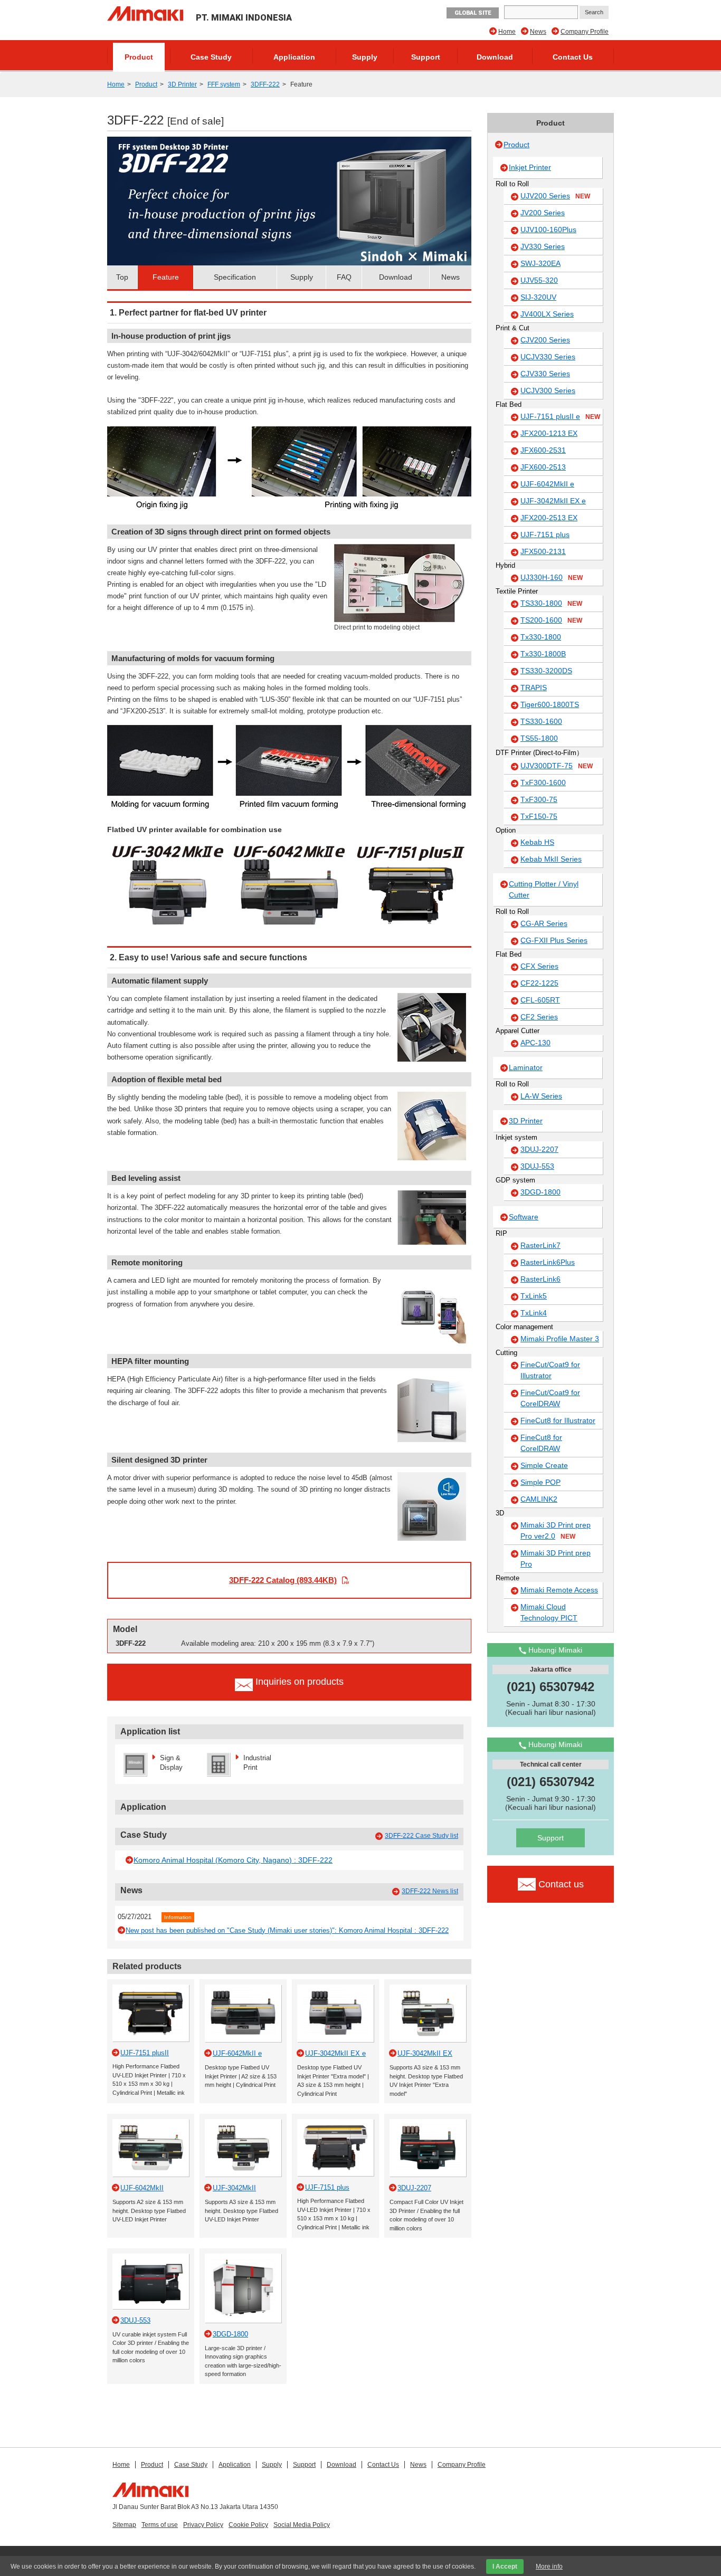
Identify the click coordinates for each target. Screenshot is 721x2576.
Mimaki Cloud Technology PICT (549, 1612)
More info (549, 2567)
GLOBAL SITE (473, 13)
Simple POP (540, 1482)
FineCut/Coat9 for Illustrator (550, 1370)
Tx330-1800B (543, 654)
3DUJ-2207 (539, 1149)
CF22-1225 (539, 983)
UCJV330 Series (548, 357)
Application (294, 57)
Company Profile (585, 32)
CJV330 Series (545, 374)
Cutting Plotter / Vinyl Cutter (544, 889)
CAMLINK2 (539, 1499)
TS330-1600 (541, 721)
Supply (365, 57)
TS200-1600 (551, 620)
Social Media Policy (302, 2525)
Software (524, 1217)
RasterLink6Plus (548, 1262)
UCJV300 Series (548, 390)
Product (139, 57)
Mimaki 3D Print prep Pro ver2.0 (556, 1530)
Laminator (526, 1067)
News (538, 32)
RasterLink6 (540, 1279)
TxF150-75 (539, 816)
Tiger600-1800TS (550, 704)
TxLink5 (534, 1296)
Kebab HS (537, 842)
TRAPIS (534, 688)
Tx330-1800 (541, 637)
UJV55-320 (539, 280)
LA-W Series (541, 1096)
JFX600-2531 (543, 450)
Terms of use (160, 2525)
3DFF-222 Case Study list (421, 1836)
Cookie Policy (248, 2525)
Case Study (211, 57)
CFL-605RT (540, 1000)
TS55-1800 (539, 738)
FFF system (224, 84)
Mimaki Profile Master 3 (560, 1339)
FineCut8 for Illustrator (558, 1420)
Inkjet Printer (530, 167)
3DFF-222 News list (430, 1891)
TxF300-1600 (543, 783)
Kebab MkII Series (551, 859)
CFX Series (539, 966)
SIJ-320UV (538, 297)
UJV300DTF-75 (557, 766)
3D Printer (182, 84)
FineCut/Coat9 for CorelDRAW (550, 1398)
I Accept (505, 2567)
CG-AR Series (544, 923)
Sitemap (124, 2525)
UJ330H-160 (552, 577)
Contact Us (573, 57)
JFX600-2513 (543, 467)
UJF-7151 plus (545, 535)
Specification (235, 277)
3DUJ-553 (537, 1166)
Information (178, 1917)
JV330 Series (543, 246)
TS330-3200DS (546, 671)
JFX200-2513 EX (549, 518)
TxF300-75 (539, 799)
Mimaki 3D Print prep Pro (556, 1558)
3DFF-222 (265, 84)
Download (495, 57)
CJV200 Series (545, 340)
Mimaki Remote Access (559, 1590)
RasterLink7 (540, 1245)
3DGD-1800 (540, 1192)
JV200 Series (543, 213)
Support (426, 57)
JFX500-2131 (543, 551)
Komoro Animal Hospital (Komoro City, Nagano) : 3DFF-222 (233, 1860)
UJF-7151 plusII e (560, 416)
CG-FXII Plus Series (554, 940)
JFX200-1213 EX (549, 433)
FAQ (344, 277)
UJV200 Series (555, 196)
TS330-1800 (551, 603)
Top (122, 277)
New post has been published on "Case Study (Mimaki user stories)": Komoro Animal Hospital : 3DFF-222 (287, 1930)
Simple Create (544, 1465)
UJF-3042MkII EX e (553, 501)
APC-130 (535, 1043)
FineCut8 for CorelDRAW (541, 1443)
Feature (166, 277)
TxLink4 (534, 1313)
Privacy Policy (203, 2525)
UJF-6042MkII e (547, 484)
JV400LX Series (547, 314)
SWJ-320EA (540, 263)
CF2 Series (539, 1017)
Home (507, 32)
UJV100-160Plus (548, 230)
